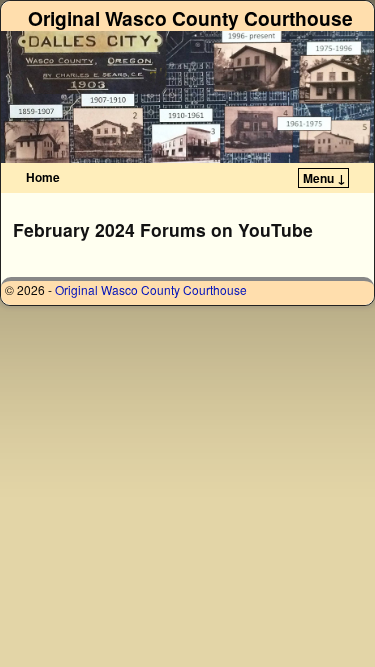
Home (43, 177)
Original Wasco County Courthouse (190, 18)
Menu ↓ (324, 178)
